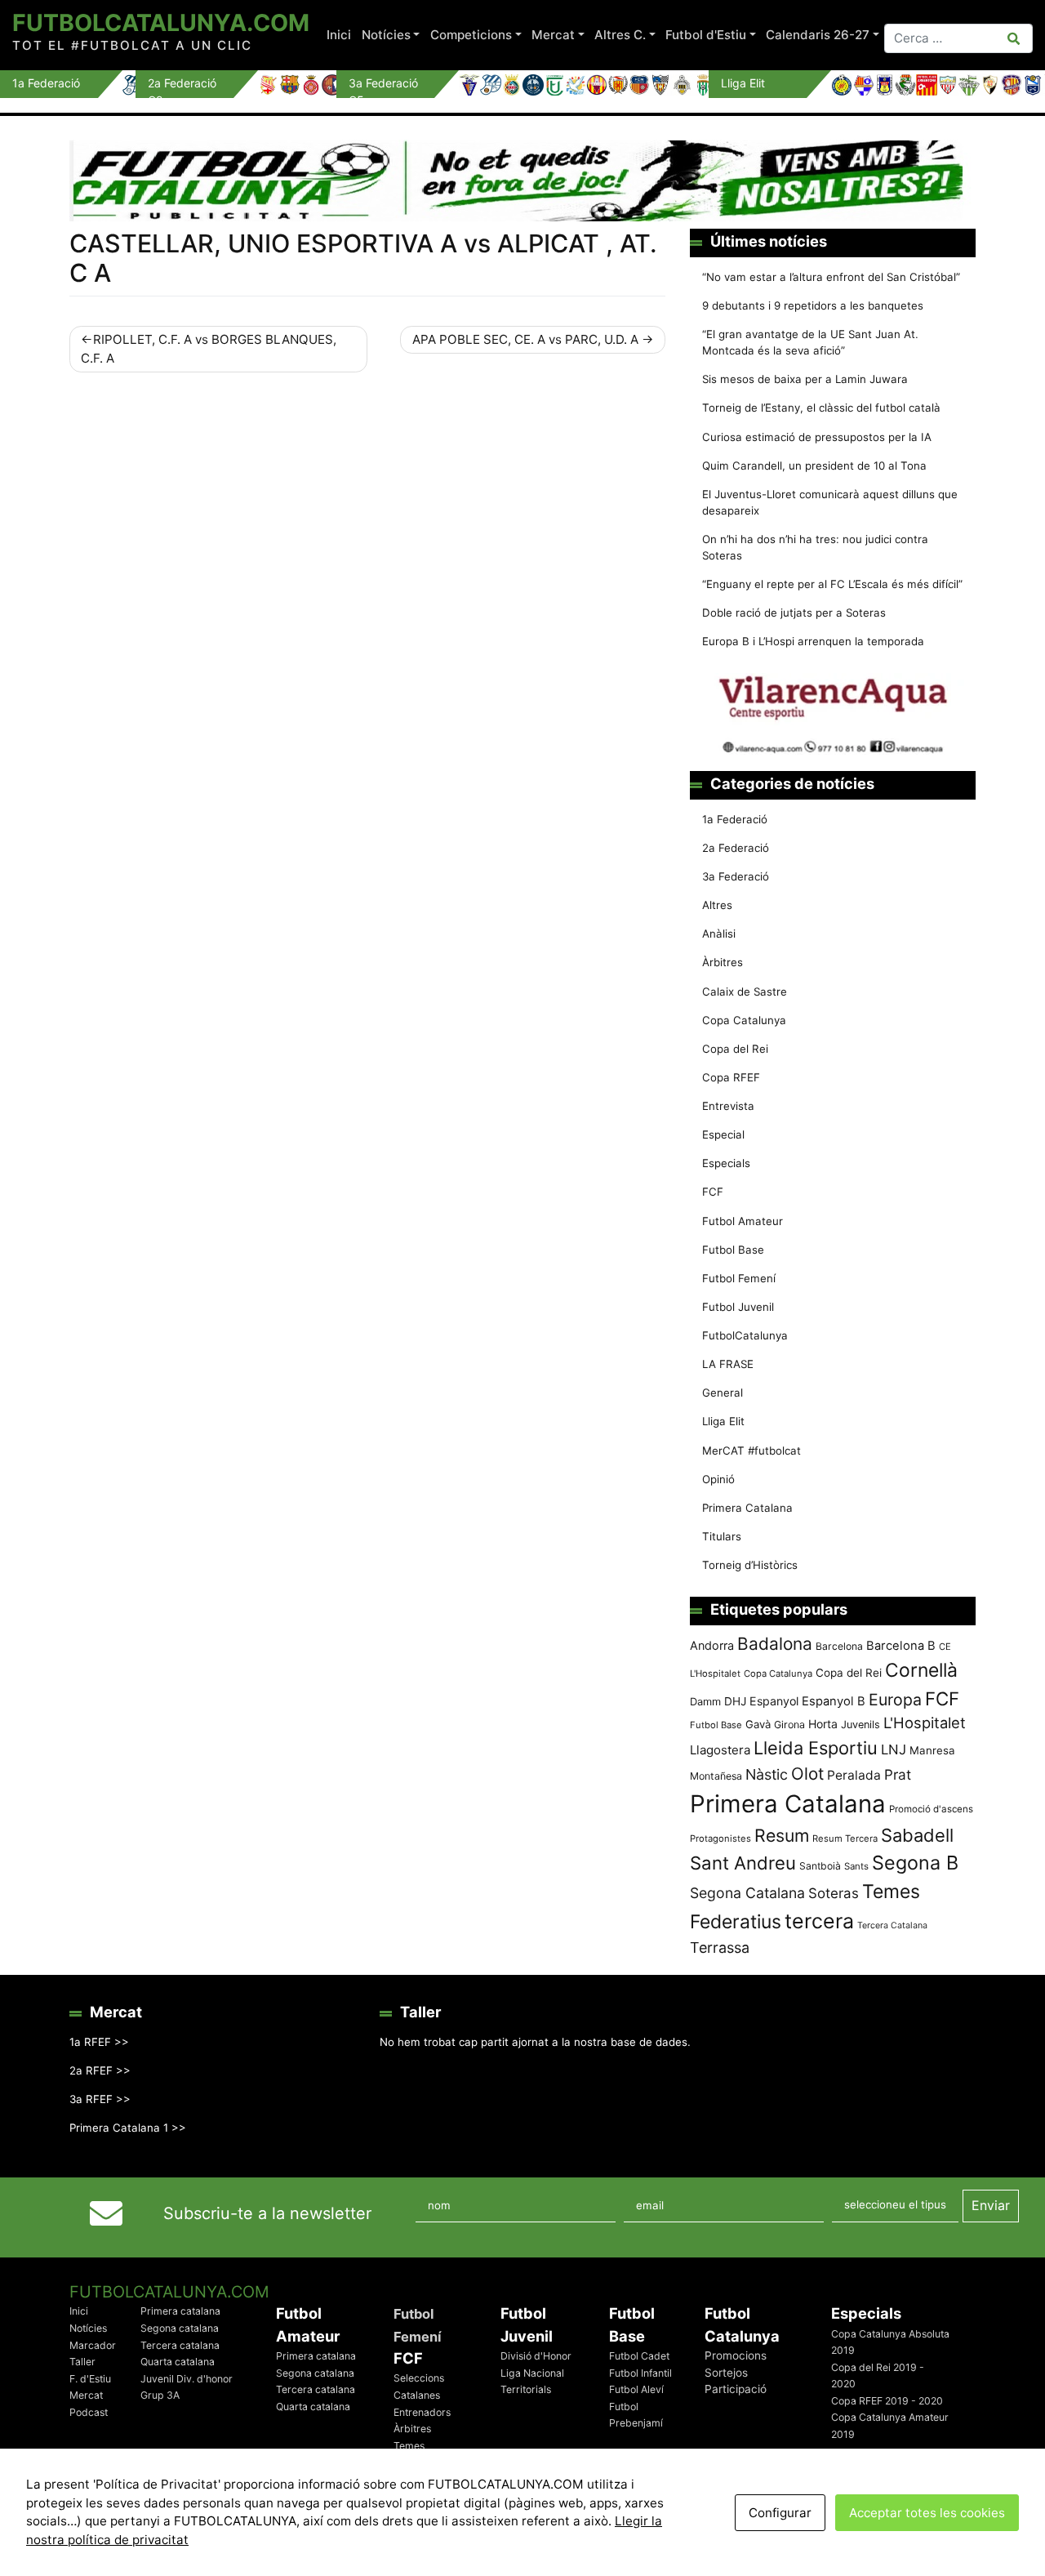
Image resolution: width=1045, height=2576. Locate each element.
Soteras (834, 1893)
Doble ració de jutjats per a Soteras (794, 613)
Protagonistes (720, 1838)
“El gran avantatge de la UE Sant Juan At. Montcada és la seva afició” (810, 342)
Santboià (820, 1866)
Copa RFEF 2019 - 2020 (887, 2401)
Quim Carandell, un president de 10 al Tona (814, 466)
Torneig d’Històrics (750, 1565)
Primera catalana (180, 2311)
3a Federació (736, 876)
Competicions (471, 35)
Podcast (89, 2412)
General (723, 1393)
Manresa (932, 1750)
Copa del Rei (735, 1049)
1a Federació (735, 819)
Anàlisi (719, 934)
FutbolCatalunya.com (161, 22)
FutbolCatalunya (745, 1335)
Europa (895, 1700)
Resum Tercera (845, 1838)
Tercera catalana (180, 2345)
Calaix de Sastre (745, 992)
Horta (823, 1724)
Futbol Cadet (639, 2356)
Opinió (718, 1479)
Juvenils (860, 1725)
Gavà (758, 1724)
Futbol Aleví (636, 2389)
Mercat (553, 35)
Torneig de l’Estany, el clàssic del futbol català (821, 408)
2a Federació (736, 848)
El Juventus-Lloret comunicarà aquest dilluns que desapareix (830, 502)
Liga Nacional (532, 2373)
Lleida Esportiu (816, 1748)
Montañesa (716, 1776)
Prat (898, 1774)
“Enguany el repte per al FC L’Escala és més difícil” (832, 584)
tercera (819, 1921)
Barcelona (839, 1646)
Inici (339, 35)
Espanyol (774, 1701)
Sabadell (917, 1835)
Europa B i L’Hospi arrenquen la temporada (813, 641)
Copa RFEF (731, 1077)
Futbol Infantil (640, 2373)
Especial (723, 1134)
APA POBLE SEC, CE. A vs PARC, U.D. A (525, 339)
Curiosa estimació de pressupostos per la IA (817, 437)
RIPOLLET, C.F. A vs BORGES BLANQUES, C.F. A (209, 349)
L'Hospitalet (925, 1723)
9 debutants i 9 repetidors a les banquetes (813, 305)
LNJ (894, 1749)
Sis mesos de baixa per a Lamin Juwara (805, 379)
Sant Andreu (743, 1863)
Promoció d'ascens (931, 1809)
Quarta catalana (178, 2362)
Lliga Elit (723, 1421)
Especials (726, 1163)
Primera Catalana (747, 1508)
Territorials (526, 2389)
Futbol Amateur (743, 1221)
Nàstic (767, 1774)
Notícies (386, 35)
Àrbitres (723, 962)
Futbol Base (733, 1250)
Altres (717, 905)
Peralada (854, 1775)
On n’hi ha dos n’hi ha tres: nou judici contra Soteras (815, 547)
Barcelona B (901, 1646)
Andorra (712, 1645)
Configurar (780, 2513)
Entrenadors (422, 2412)
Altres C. (620, 35)
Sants (856, 1866)
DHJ (735, 1701)
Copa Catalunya (744, 1020)
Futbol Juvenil (738, 1307)
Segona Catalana (747, 1893)
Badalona (775, 1644)
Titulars (722, 1536)
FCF (713, 1192)
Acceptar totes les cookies (927, 2513)
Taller (82, 2362)
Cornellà (921, 1670)
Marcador (93, 2345)
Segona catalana (180, 2328)
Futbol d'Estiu (706, 35)
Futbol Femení (739, 1278)
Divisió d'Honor (536, 2356)
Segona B (915, 1863)
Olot (807, 1774)
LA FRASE (728, 1364)
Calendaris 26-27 (818, 35)
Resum (782, 1835)
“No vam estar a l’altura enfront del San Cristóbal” (831, 277)
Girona (789, 1725)
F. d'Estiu (90, 2379)
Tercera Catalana (892, 1925)
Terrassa (720, 1948)
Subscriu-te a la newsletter (267, 2213)
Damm (705, 1701)
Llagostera (720, 1750)
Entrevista (728, 1106)
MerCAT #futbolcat (752, 1451)
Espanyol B (834, 1701)
